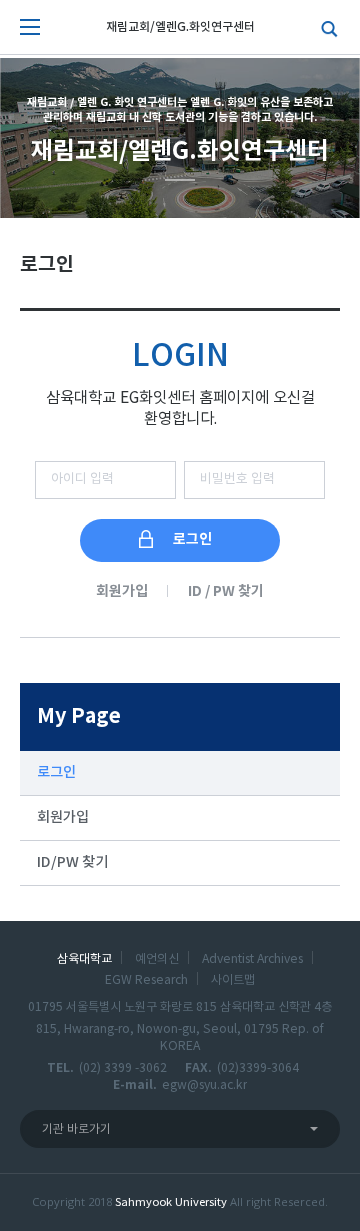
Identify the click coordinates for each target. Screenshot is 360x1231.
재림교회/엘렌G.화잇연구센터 (180, 27)
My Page (79, 717)
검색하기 (325, 27)
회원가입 (122, 591)
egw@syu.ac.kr (204, 1085)
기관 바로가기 (76, 1129)
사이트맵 (233, 980)
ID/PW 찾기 (72, 862)
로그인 (56, 772)
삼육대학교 (84, 959)
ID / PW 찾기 (226, 591)
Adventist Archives (252, 959)
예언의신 (157, 959)
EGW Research (146, 980)
